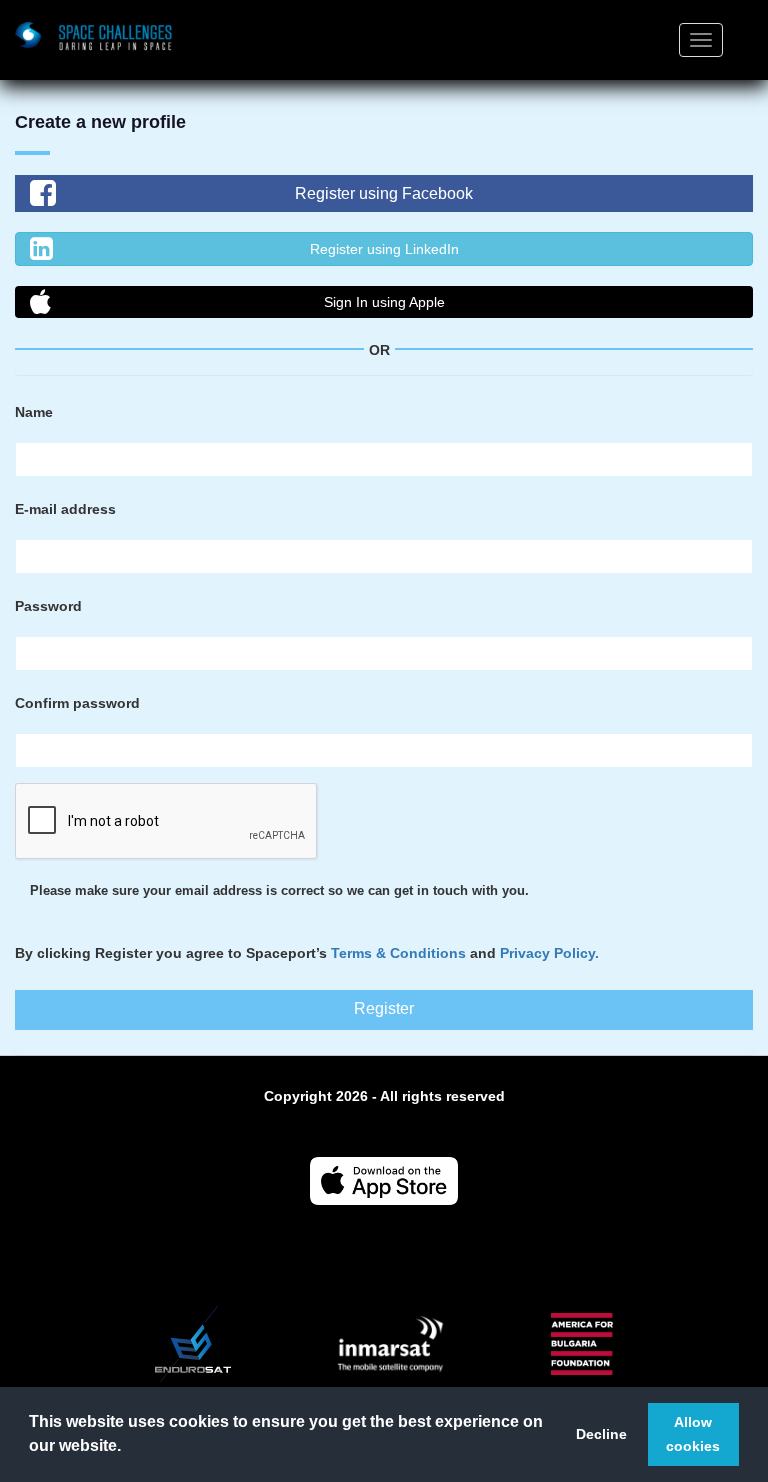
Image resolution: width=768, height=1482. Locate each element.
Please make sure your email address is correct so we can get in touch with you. (279, 891)
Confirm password (77, 703)
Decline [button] (601, 1434)
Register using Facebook (384, 193)
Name (34, 412)
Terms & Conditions (398, 953)
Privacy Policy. (549, 953)
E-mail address (65, 509)
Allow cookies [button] (693, 1434)
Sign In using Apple (384, 302)
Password (48, 606)
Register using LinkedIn (384, 249)
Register (384, 1008)
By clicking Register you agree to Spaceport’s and (307, 953)
